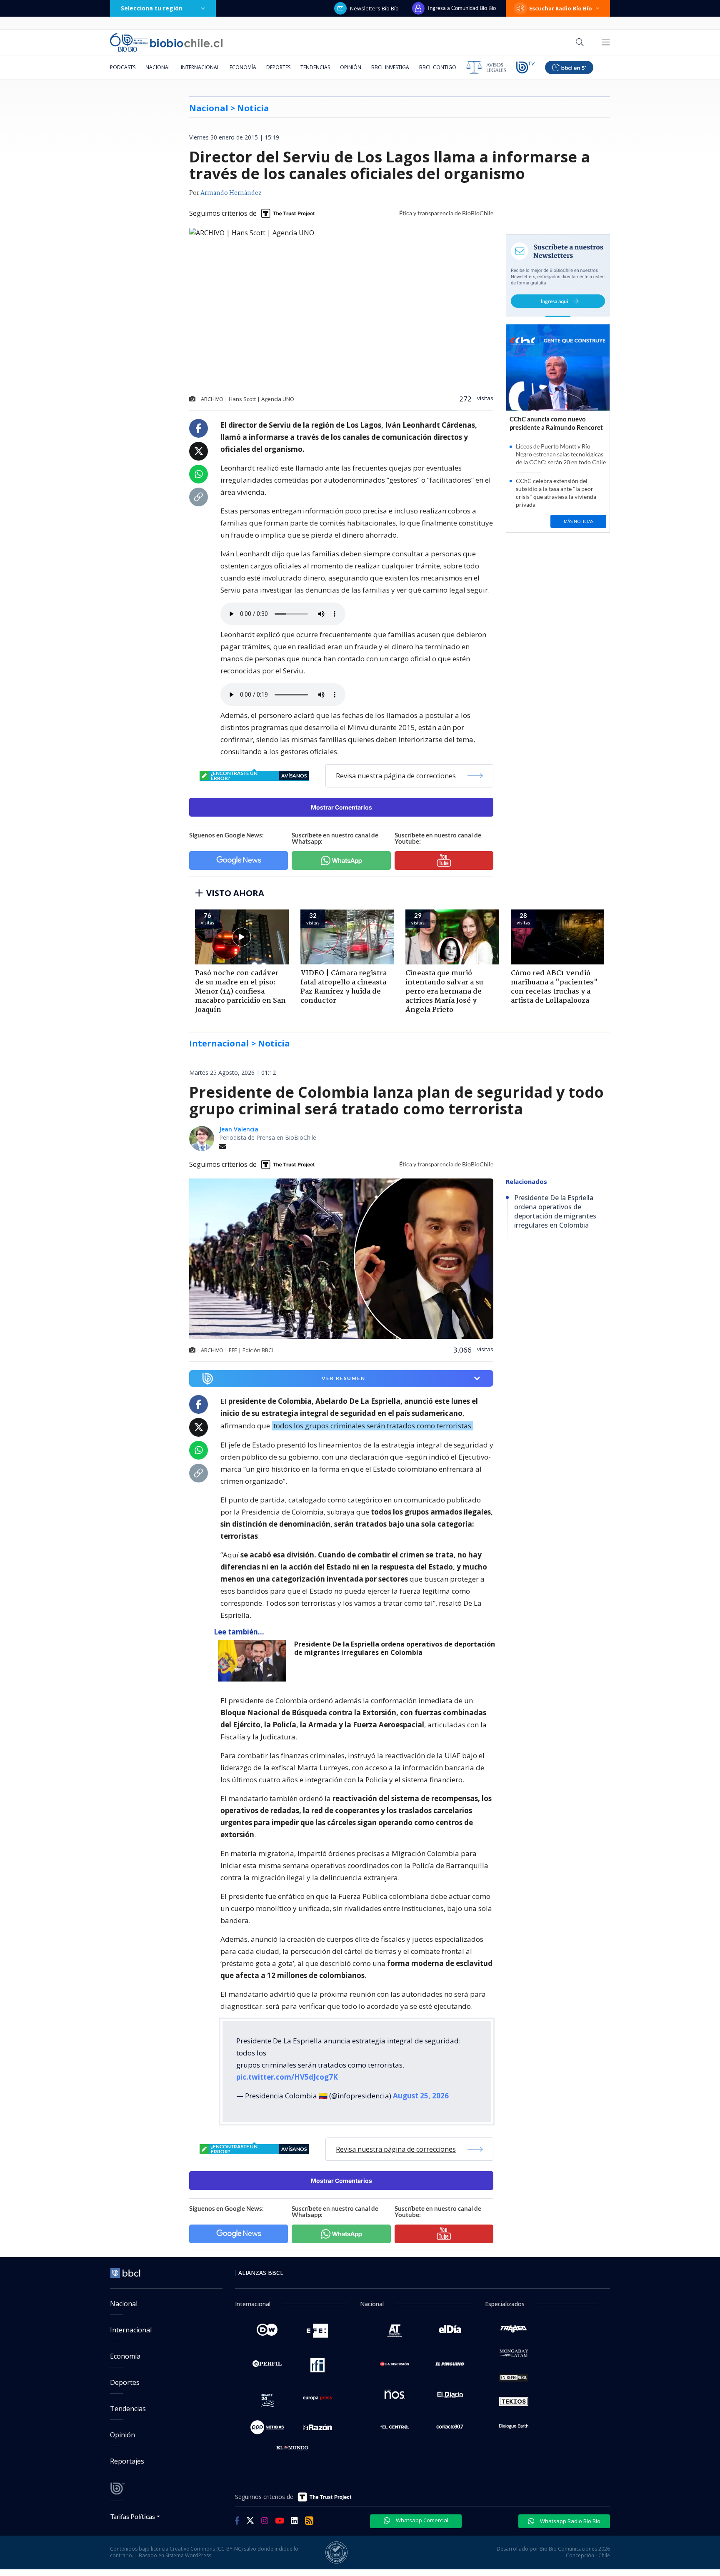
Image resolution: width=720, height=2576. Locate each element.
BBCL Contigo (438, 67)
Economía (243, 67)
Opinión (351, 67)
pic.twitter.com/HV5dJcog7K (287, 2077)
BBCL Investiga (390, 67)
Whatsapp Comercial (421, 2520)
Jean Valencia (239, 1129)
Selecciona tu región (152, 8)
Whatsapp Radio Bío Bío (570, 2521)
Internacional (200, 67)
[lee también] (254, 1661)
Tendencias (315, 67)
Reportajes (127, 2461)
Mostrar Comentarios (341, 807)
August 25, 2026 (421, 2096)
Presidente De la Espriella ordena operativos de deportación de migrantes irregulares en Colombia (395, 1648)
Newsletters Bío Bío (374, 8)
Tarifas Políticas (133, 2516)
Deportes (278, 67)
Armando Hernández (231, 193)
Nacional (158, 67)
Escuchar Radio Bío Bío (561, 8)
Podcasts (123, 67)
